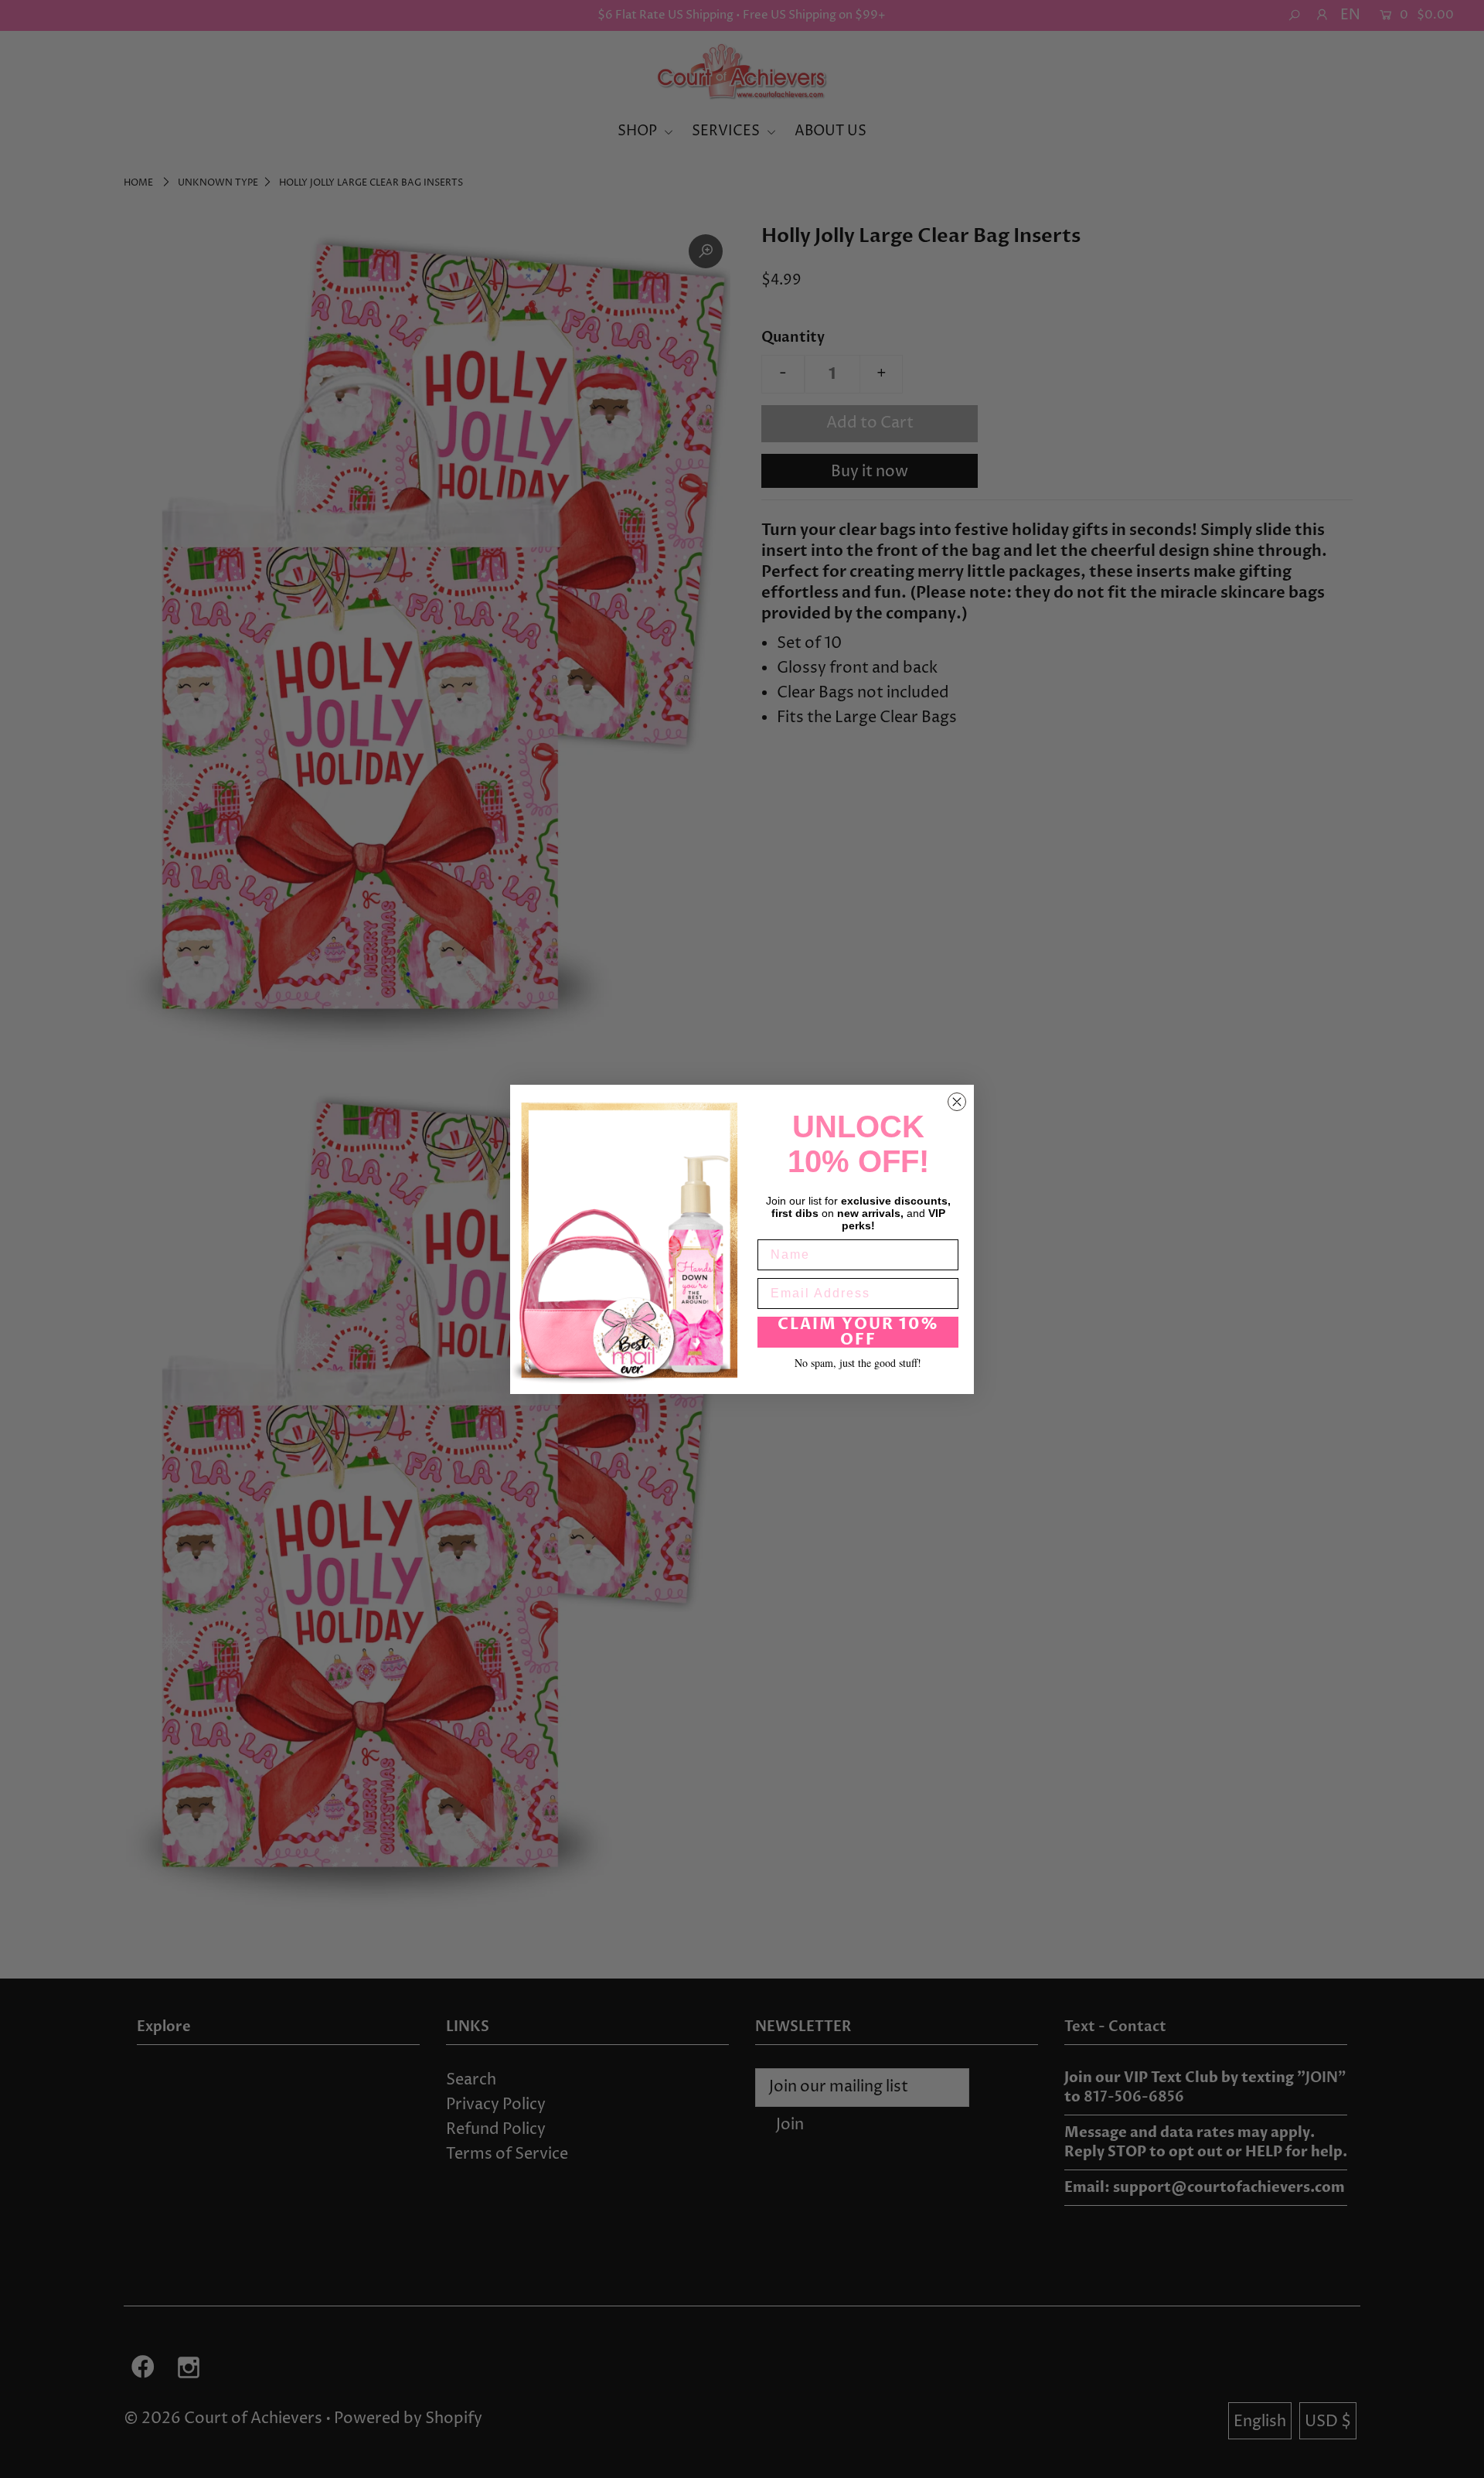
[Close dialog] (957, 1102)
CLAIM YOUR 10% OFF (858, 1331)
